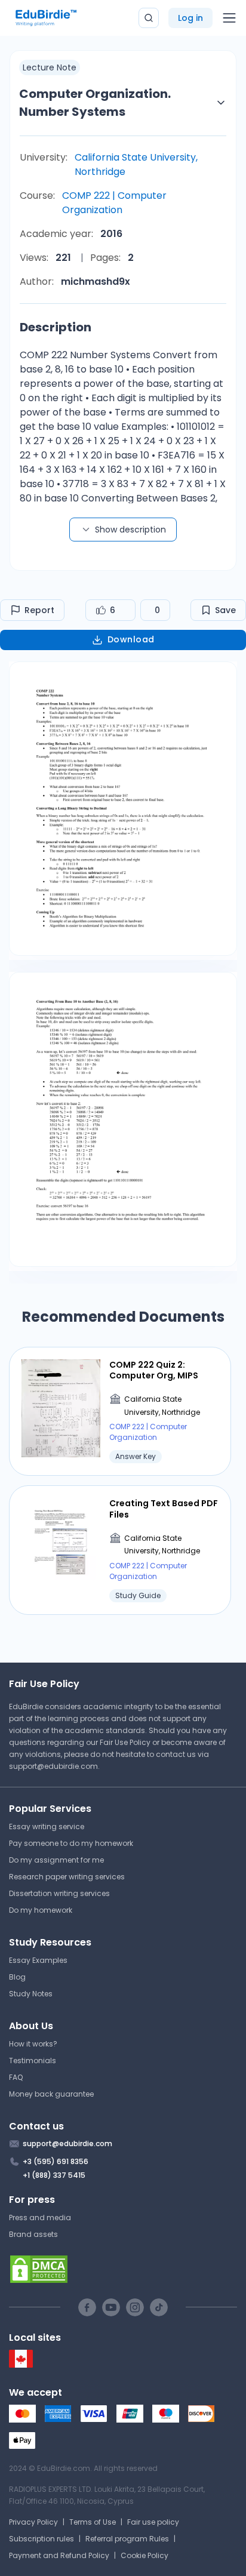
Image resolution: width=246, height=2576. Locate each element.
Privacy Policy (33, 2522)
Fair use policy (153, 2522)
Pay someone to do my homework (71, 1843)
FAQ (16, 2077)
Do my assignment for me (56, 1860)
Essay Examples (38, 1960)
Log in (190, 18)
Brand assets (33, 2234)
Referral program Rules (127, 2539)
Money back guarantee (51, 2094)
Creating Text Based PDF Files (164, 1509)
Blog (17, 1977)
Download (131, 639)
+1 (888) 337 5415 (54, 2175)
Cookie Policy (144, 2555)
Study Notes (31, 1994)
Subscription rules (41, 2539)
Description (56, 327)
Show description (130, 530)
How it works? (33, 2044)
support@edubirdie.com (53, 1766)
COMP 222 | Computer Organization (114, 203)
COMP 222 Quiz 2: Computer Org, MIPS (154, 1370)
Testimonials (33, 2061)
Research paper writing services (67, 1877)
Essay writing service (47, 1826)
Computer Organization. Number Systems (95, 103)
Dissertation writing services (59, 1893)
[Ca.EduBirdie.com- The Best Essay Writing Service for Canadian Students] (21, 2365)
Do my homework (41, 1910)
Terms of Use (93, 2522)
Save (225, 610)
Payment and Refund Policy (59, 2555)
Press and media (40, 2218)
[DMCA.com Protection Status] (123, 2269)
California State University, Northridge (136, 164)
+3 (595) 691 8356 (56, 2161)
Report (39, 610)
